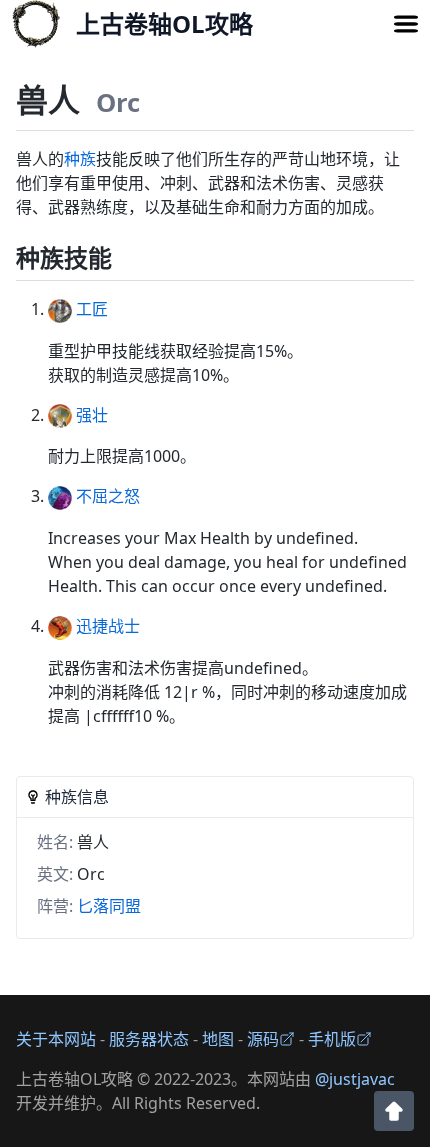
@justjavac (355, 1079)
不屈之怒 (106, 496)
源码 (263, 1039)
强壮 (90, 415)
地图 (218, 1039)
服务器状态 (149, 1039)
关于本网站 (56, 1039)
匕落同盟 (109, 906)
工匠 (90, 309)
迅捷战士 (106, 626)
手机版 (332, 1039)
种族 (80, 159)
